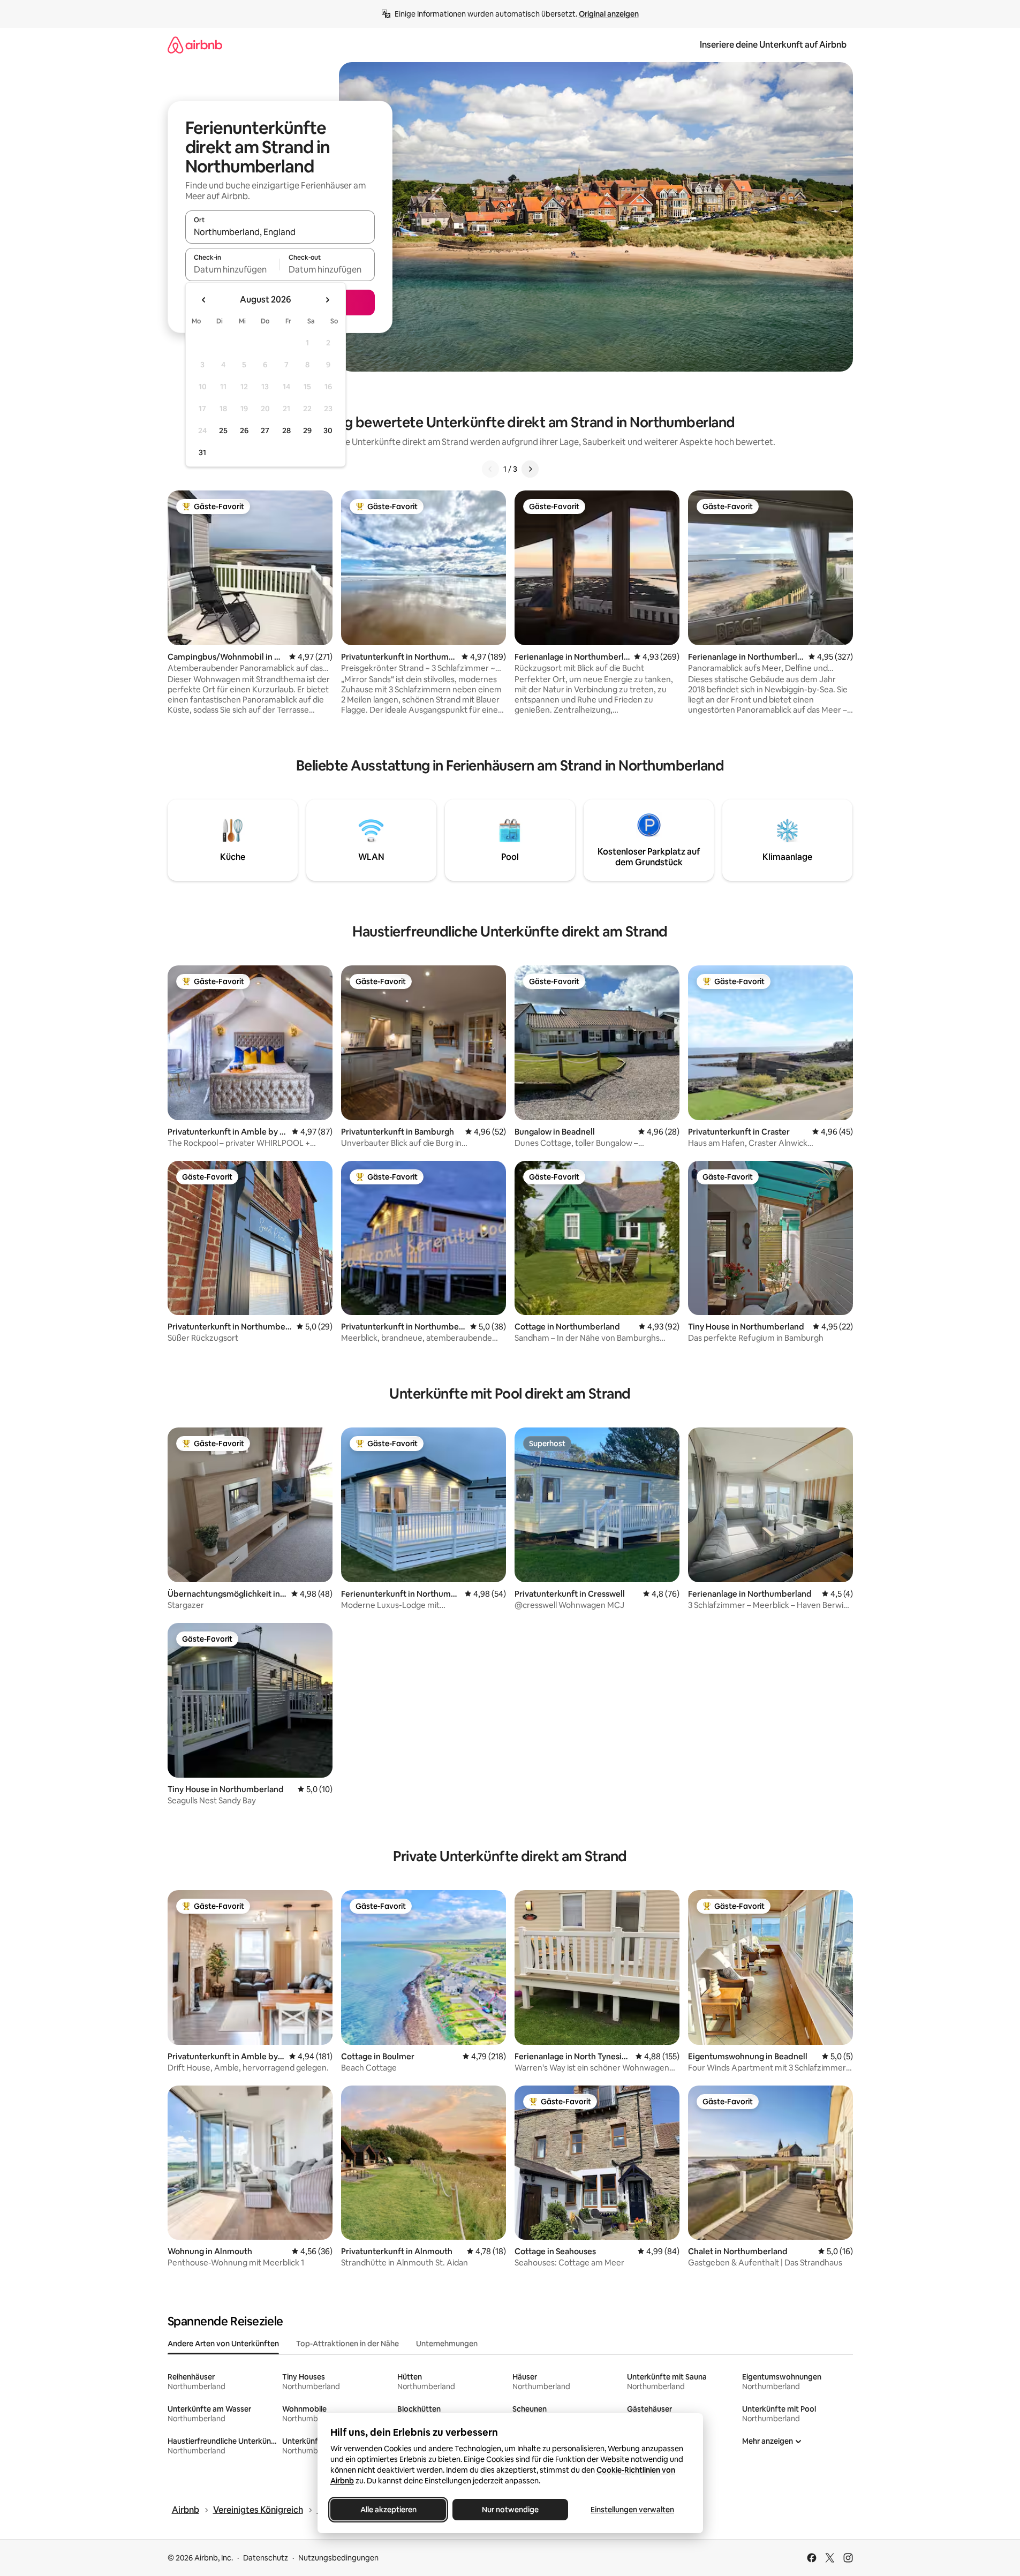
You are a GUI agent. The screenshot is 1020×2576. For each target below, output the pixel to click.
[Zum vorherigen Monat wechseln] (204, 300)
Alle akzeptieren (388, 2510)
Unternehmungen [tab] (447, 2344)
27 (265, 430)
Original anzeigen (609, 14)
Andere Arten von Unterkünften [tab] (223, 2344)
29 (307, 430)
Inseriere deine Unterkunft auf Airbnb (773, 45)
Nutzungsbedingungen (338, 2558)
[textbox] (233, 269)
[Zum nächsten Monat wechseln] (327, 300)
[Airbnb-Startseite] (195, 45)
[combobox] (280, 232)
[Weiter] (530, 469)
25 (223, 430)
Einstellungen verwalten (632, 2510)
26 (244, 430)
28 (286, 430)
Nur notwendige (510, 2510)
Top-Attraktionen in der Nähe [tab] (347, 2344)
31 (202, 452)
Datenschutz (266, 2558)
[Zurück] (490, 469)
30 (328, 430)
